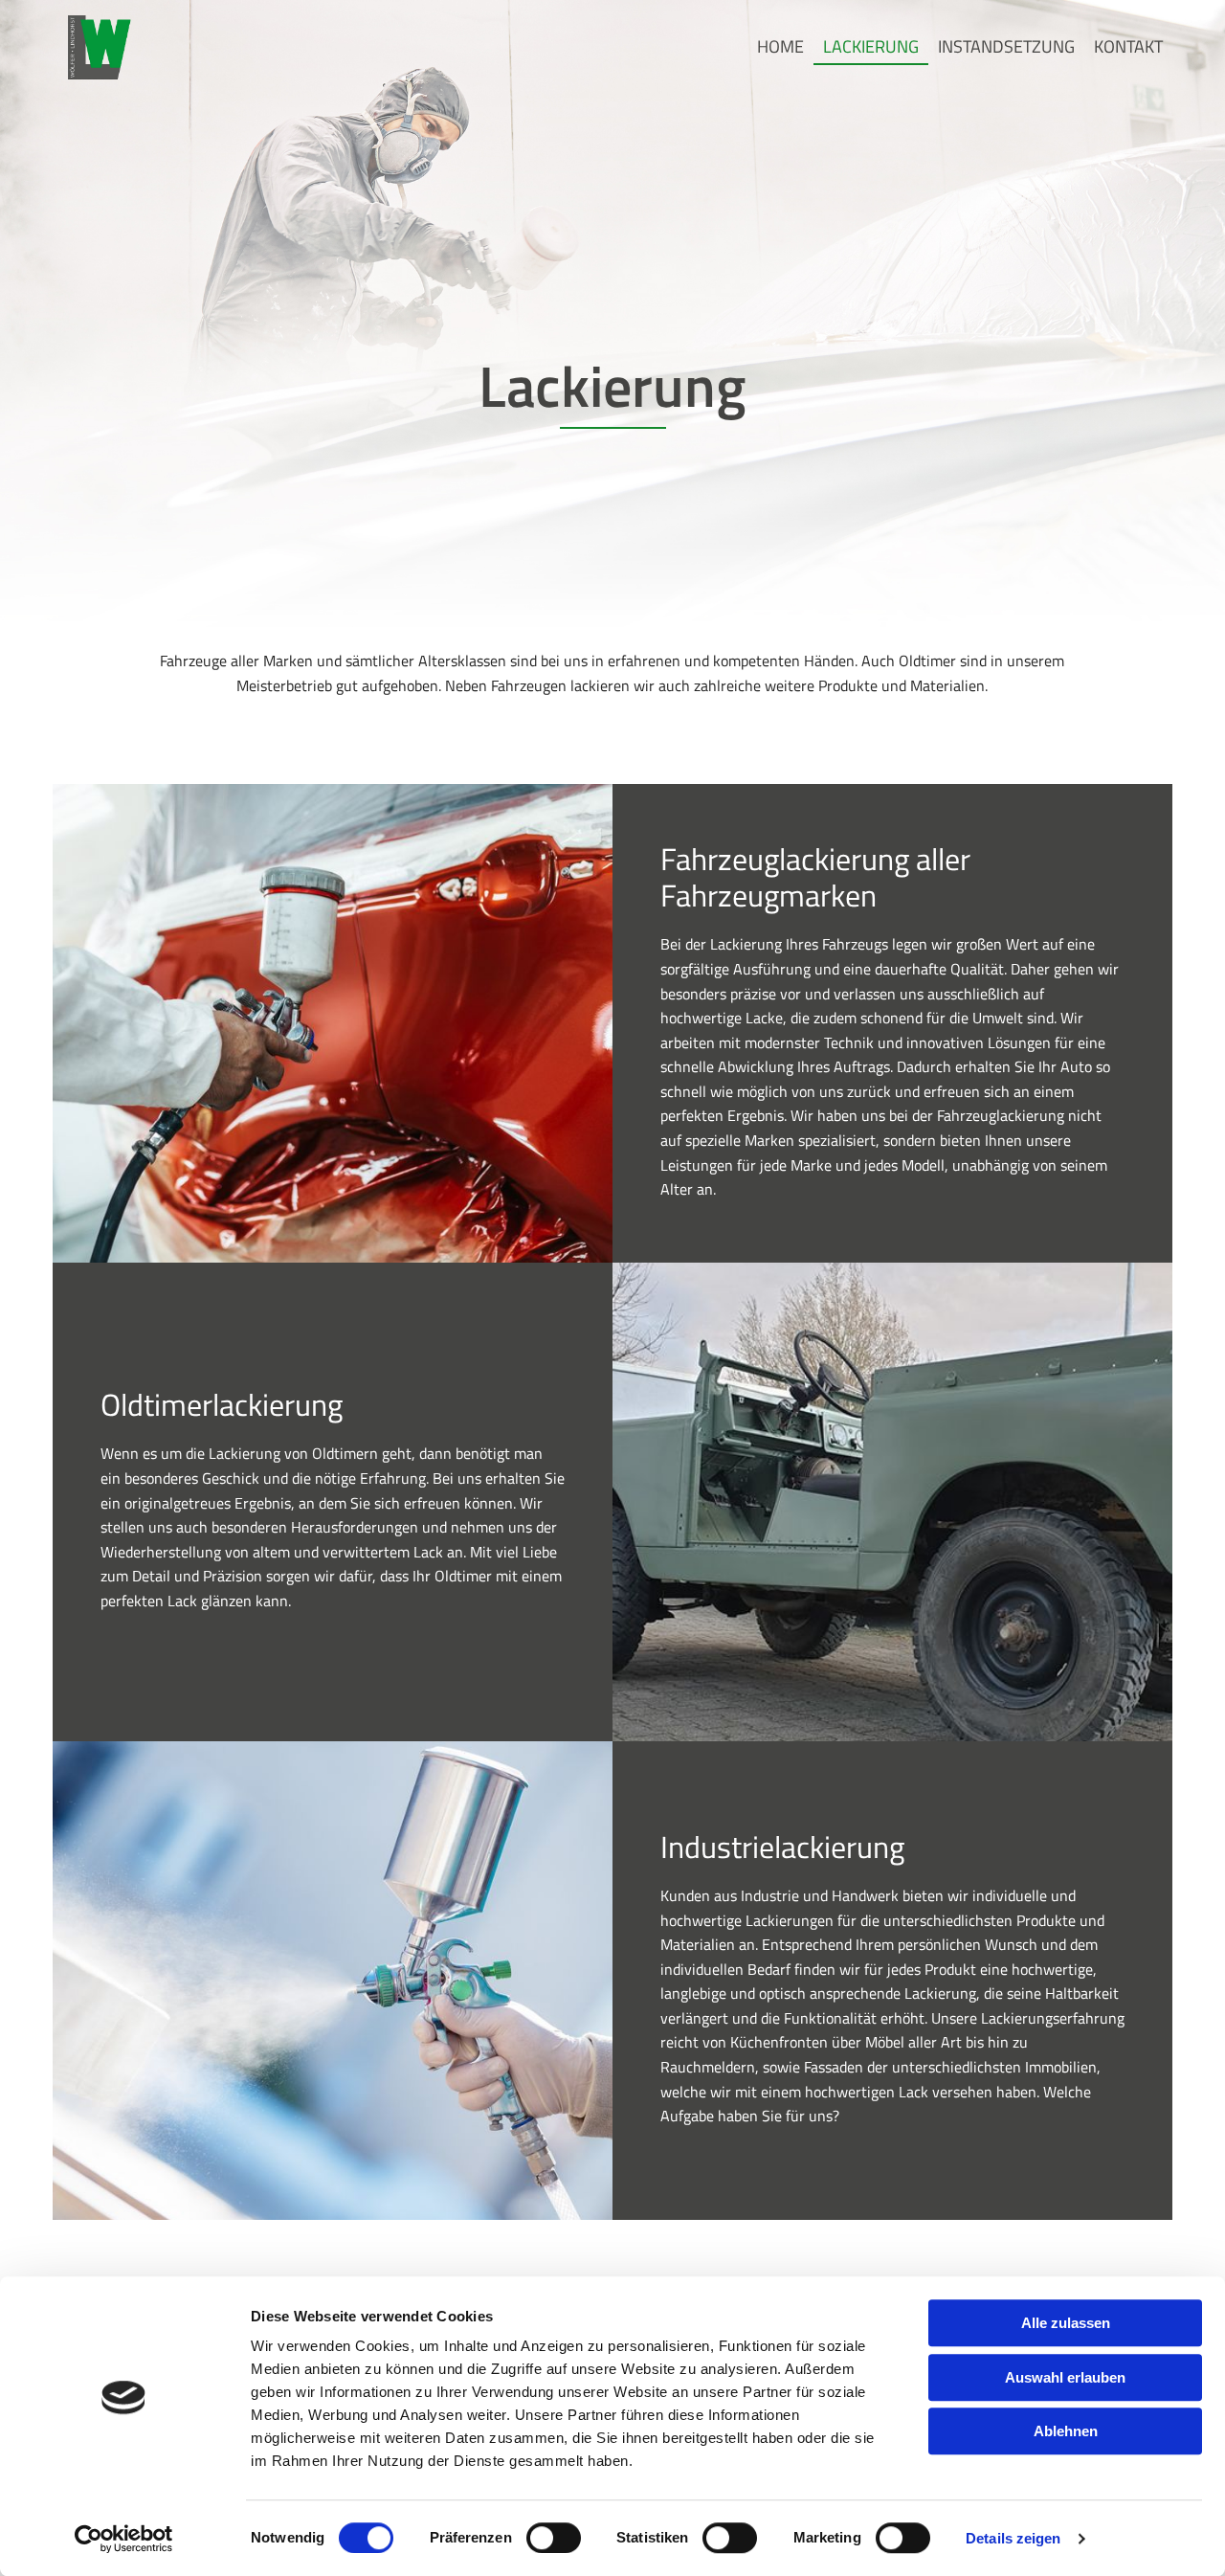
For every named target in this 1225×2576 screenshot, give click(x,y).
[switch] (554, 2538)
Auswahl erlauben (1065, 2377)
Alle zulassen (1066, 2323)
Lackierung (871, 46)
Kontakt (1128, 46)
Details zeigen (1013, 2538)
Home (780, 46)
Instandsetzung (1006, 46)
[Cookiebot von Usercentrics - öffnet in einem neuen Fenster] (124, 2539)
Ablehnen (1066, 2431)
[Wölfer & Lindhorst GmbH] (99, 47)
